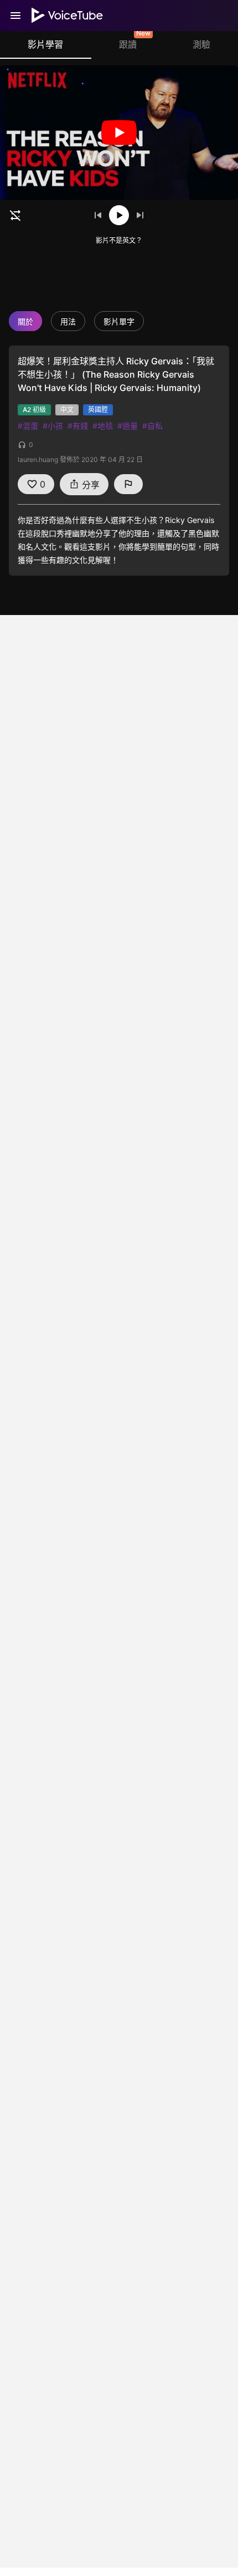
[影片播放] (119, 133)
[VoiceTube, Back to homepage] (68, 16)
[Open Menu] (15, 16)
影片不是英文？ (119, 240)
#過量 (128, 426)
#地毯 (103, 426)
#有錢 (78, 426)
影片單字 (119, 321)
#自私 (152, 426)
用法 (68, 321)
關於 (25, 321)
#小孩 (53, 426)
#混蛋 (28, 426)
